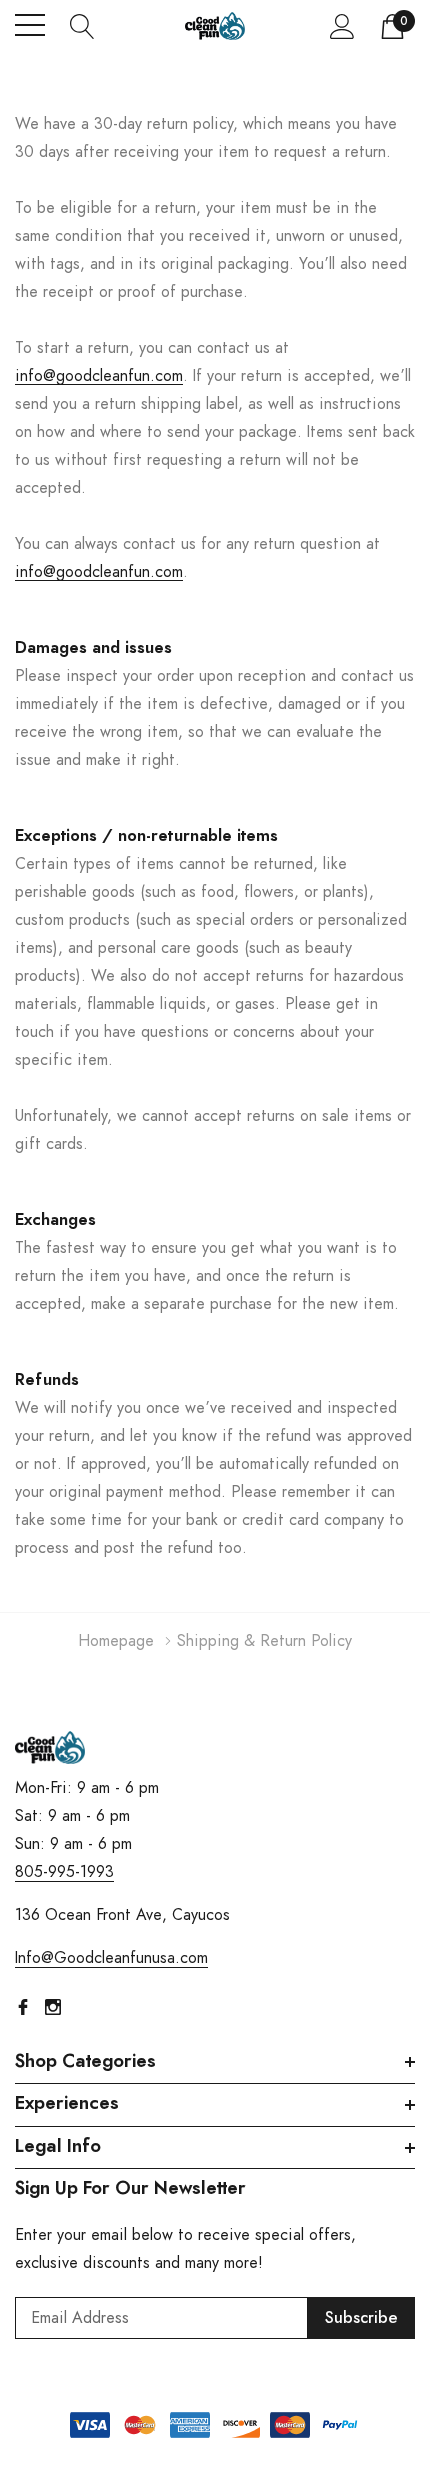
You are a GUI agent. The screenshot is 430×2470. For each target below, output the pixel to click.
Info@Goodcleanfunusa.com (111, 1958)
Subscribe (361, 2318)
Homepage (116, 1641)
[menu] (30, 25)
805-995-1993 (64, 1872)
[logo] (215, 25)
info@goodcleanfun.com (99, 376)
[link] (50, 1747)
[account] (342, 26)
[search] (82, 25)
